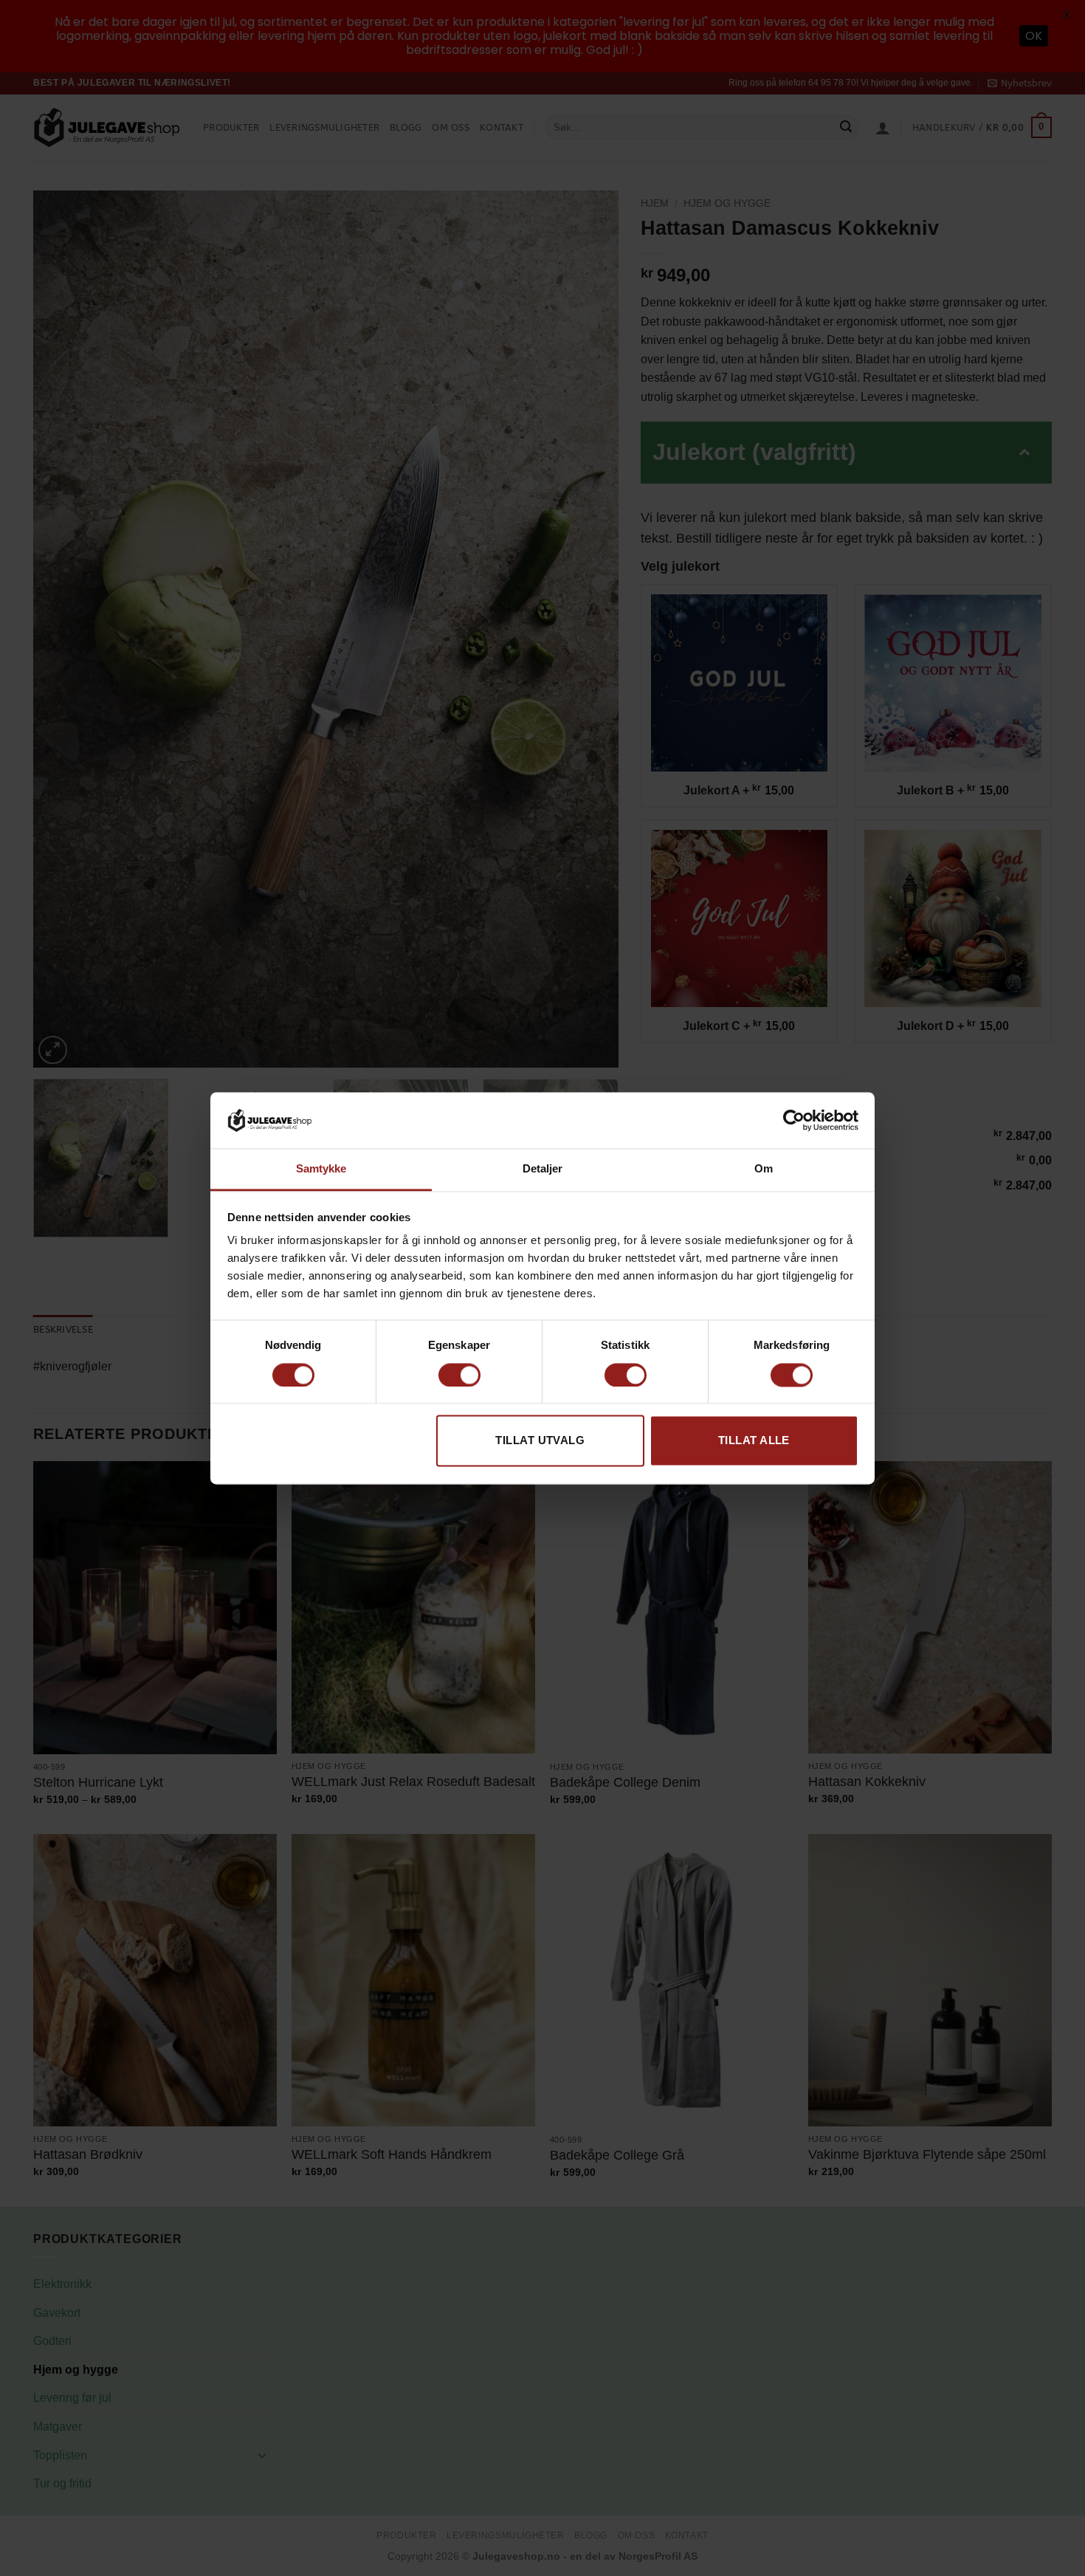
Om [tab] (764, 1169)
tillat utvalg (540, 1441)
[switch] (459, 1375)
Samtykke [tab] (321, 1169)
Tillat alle (754, 1441)
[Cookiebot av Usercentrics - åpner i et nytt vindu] (794, 1120)
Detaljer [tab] (543, 1169)
